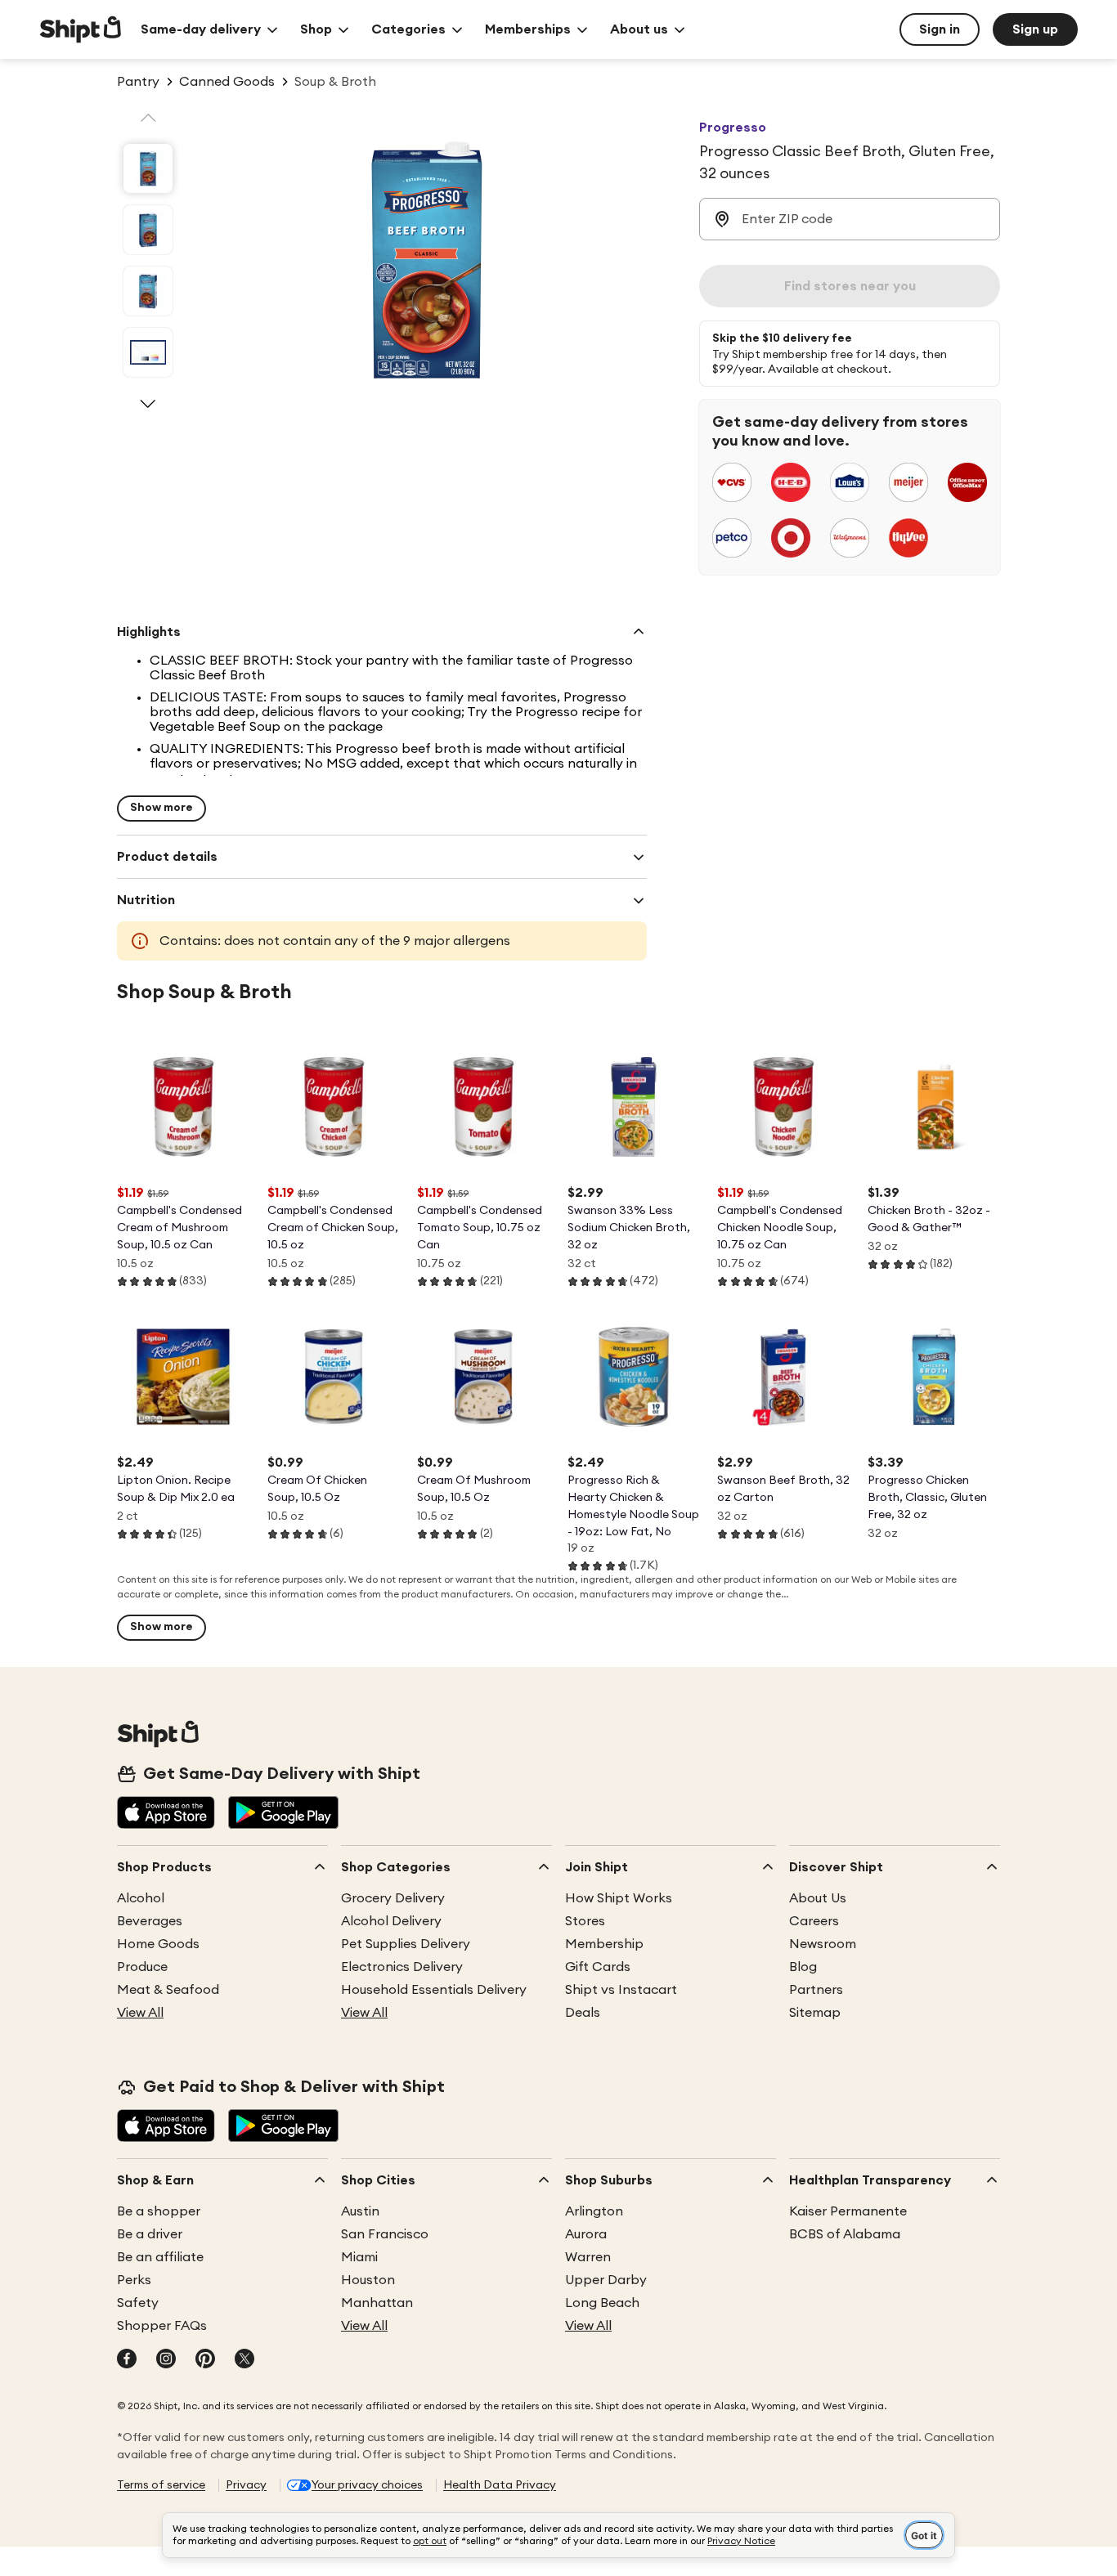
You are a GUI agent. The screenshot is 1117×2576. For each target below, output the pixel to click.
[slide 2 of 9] (148, 230)
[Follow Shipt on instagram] (166, 2360)
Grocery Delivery (393, 1898)
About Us (818, 1898)
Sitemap (815, 2013)
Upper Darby (606, 2280)
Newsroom (823, 1944)
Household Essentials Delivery (434, 1990)
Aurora (586, 2234)
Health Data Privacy (500, 2485)
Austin (360, 2211)
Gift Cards (598, 1967)
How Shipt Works (619, 1898)
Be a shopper (159, 2211)
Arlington (594, 2211)
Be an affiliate (160, 2257)
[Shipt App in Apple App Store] (166, 1814)
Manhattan (377, 2303)
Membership (604, 1944)
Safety (138, 2303)
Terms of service (161, 2485)
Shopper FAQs (162, 2326)
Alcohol (141, 1898)
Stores (585, 1921)
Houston (368, 2280)
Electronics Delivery (402, 1967)
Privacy (246, 2485)
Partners (816, 1990)
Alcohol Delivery (391, 1921)
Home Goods (158, 1944)
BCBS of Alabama (845, 2234)
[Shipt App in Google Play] (283, 1814)
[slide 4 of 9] (148, 352)
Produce (142, 1967)
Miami (359, 2257)
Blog (803, 1967)
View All (140, 2013)
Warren (588, 2257)
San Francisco (385, 2234)
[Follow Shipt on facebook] (127, 2360)
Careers (814, 1921)
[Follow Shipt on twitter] (244, 2360)
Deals (583, 2013)
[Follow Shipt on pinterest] (205, 2360)
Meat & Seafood (168, 1990)
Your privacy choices (367, 2485)
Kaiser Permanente (848, 2211)
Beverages (150, 1921)
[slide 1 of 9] (148, 168)
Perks (134, 2280)
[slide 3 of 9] (148, 291)
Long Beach (602, 2303)
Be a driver (150, 2234)
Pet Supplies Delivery (406, 1944)
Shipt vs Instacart (621, 1990)
